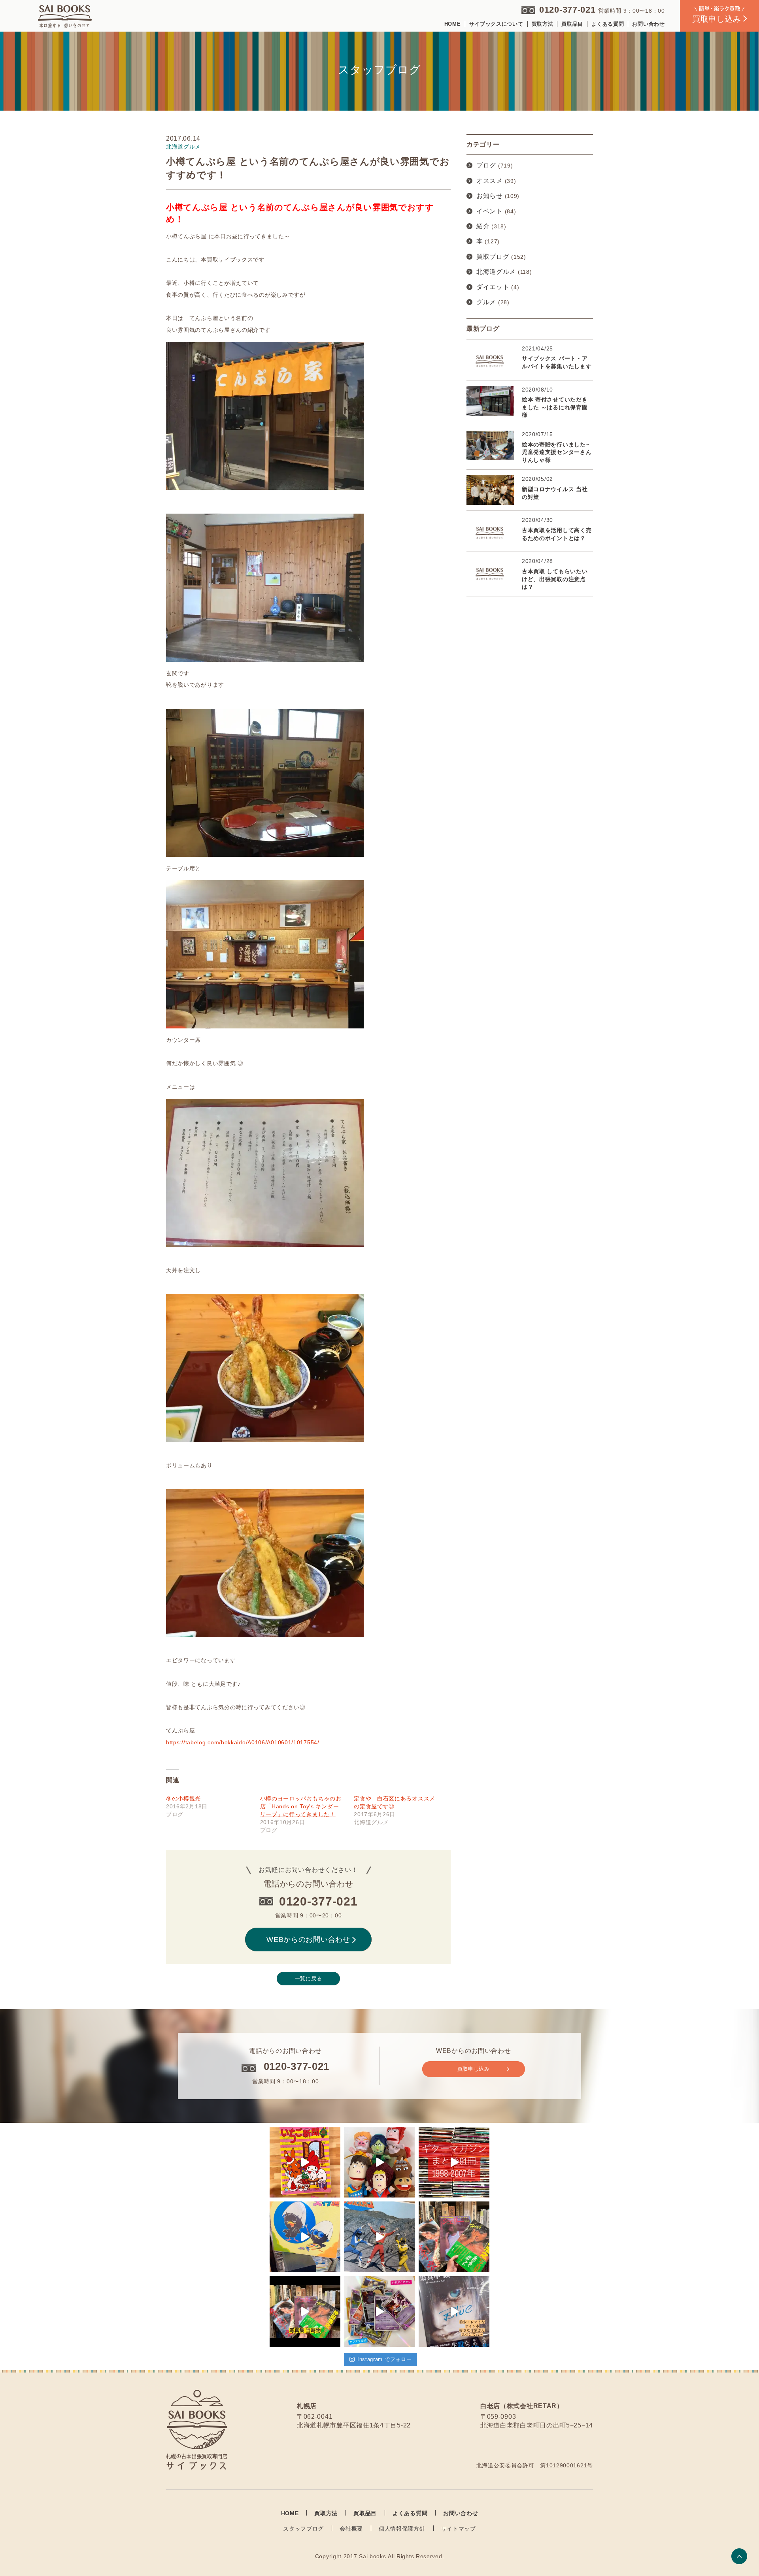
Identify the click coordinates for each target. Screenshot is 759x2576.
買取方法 (543, 24)
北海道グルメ (496, 272)
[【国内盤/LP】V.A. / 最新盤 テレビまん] (305, 2237)
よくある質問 (608, 24)
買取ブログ (493, 257)
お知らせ (490, 196)
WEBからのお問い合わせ (308, 1940)
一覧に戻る (309, 1978)
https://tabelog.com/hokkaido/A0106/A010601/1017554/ (243, 1742)
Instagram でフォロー (385, 2359)
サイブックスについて (496, 24)
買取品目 (572, 24)
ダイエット (493, 287)
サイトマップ (459, 2529)
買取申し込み (474, 2069)
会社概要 (351, 2529)
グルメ (486, 302)
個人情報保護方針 (402, 2529)
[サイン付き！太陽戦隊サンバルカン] (380, 2237)
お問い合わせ (648, 24)
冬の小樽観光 (183, 1798)
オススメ (490, 181)
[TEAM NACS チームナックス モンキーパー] (380, 2162)
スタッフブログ (303, 2529)
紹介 (483, 226)
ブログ (486, 165)
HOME (453, 24)
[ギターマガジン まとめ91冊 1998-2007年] (454, 2162)
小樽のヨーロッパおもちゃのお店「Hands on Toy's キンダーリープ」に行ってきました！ (301, 1806)
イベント (490, 211)
